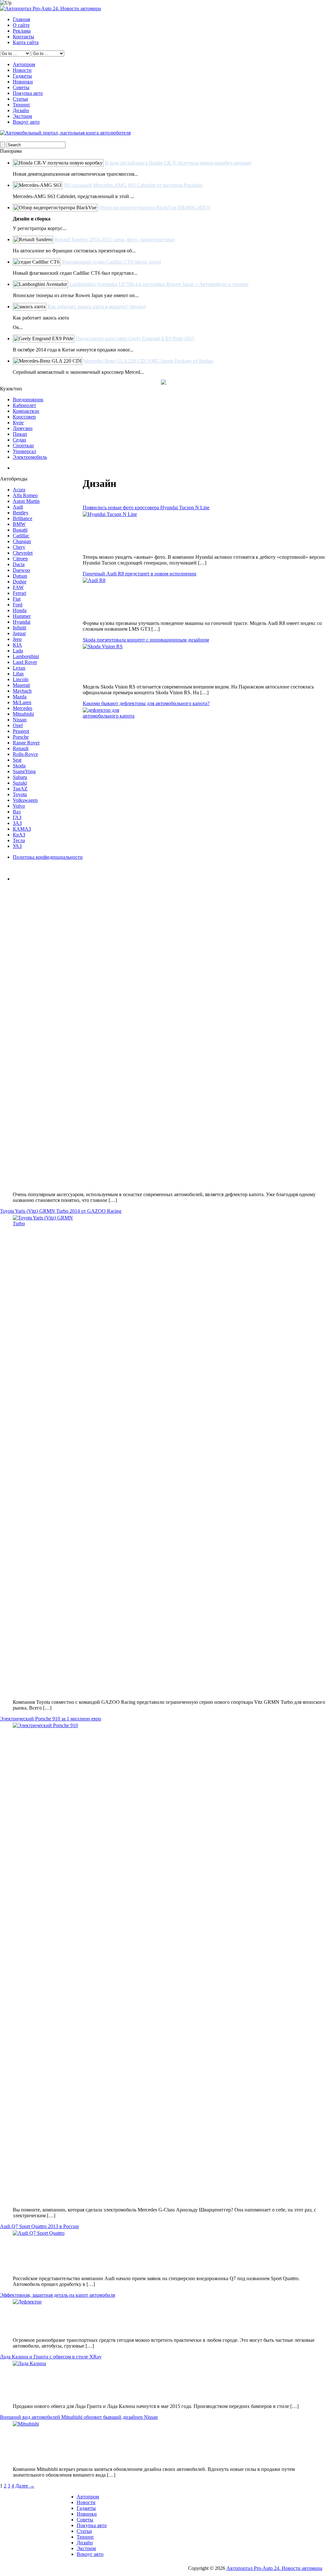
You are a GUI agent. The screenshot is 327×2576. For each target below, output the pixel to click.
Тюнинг (22, 105)
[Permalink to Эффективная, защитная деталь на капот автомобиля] (170, 2316)
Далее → (25, 2486)
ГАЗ (17, 817)
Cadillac (21, 536)
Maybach (22, 691)
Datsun (20, 576)
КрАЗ (19, 835)
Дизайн (21, 110)
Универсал (24, 451)
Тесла (19, 840)
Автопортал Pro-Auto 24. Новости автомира (274, 2568)
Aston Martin (26, 501)
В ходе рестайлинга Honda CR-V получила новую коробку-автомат (178, 163)
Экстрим (22, 116)
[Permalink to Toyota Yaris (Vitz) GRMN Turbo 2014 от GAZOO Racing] (170, 1455)
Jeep (17, 639)
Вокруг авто (26, 122)
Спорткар (23, 446)
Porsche (21, 737)
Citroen (20, 559)
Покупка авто (28, 93)
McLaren (22, 702)
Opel (18, 725)
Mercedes (23, 708)
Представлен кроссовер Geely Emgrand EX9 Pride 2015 (135, 338)
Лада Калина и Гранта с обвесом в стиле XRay (51, 2357)
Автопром (24, 64)
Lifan (18, 674)
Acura (19, 490)
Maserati (21, 685)
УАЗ (17, 846)
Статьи (20, 99)
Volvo (19, 806)
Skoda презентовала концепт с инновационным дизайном (146, 640)
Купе (18, 423)
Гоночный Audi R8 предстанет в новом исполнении (140, 574)
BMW (19, 524)
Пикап (20, 434)
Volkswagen (25, 800)
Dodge (20, 582)
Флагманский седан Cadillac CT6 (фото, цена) (111, 262)
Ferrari (19, 593)
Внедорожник (28, 400)
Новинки (23, 82)
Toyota (20, 794)
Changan (22, 541)
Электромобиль (30, 457)
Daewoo (21, 570)
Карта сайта (26, 42)
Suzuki (20, 783)
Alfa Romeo (25, 495)
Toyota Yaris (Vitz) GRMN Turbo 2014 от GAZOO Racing (61, 1211)
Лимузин (23, 428)
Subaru (20, 777)
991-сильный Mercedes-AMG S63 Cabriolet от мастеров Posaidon (133, 185)
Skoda (19, 766)
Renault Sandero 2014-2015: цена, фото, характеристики (115, 239)
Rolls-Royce (25, 754)
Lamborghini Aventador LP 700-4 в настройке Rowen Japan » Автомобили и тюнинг (159, 284)
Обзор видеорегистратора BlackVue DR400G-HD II (154, 208)
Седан (19, 440)
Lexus (19, 668)
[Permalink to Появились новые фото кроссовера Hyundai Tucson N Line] (170, 530)
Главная (21, 19)
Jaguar (19, 633)
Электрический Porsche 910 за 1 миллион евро (51, 1719)
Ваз (17, 812)
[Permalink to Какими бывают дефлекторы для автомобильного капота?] (170, 947)
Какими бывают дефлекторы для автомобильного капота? (146, 703)
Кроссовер (24, 417)
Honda (20, 610)
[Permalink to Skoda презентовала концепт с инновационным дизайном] (170, 661)
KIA (17, 645)
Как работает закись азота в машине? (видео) (97, 307)
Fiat (17, 599)
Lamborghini (26, 656)
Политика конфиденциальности (48, 857)
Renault (21, 748)
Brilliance (23, 518)
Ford (18, 605)
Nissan (20, 720)
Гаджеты (22, 76)
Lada (18, 651)
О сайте (21, 25)
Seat (17, 760)
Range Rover (26, 743)
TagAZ (20, 789)
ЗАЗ (17, 823)
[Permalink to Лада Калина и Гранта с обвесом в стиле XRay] (170, 2380)
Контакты (23, 37)
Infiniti (19, 628)
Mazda (20, 697)
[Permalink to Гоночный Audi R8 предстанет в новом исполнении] (170, 596)
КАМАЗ (22, 829)
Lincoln (21, 679)
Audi (18, 507)
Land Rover (25, 662)
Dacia (19, 564)
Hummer (22, 616)
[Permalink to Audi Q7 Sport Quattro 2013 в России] (170, 2250)
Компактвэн (26, 411)
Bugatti (20, 530)
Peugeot (21, 731)
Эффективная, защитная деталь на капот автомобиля (57, 2295)
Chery (19, 547)
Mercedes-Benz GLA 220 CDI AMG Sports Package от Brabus (148, 361)
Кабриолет (24, 405)
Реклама (22, 31)
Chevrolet (23, 553)
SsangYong (24, 771)
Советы (21, 87)
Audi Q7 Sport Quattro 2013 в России (39, 2226)
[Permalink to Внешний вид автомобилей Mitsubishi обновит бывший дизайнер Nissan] (170, 2441)
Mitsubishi (23, 714)
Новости (22, 70)
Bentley (21, 513)
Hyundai (22, 622)
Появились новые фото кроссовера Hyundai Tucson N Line (146, 508)
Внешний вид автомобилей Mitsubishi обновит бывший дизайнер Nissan (79, 2417)
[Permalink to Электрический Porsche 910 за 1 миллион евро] (170, 1962)
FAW (18, 587)
